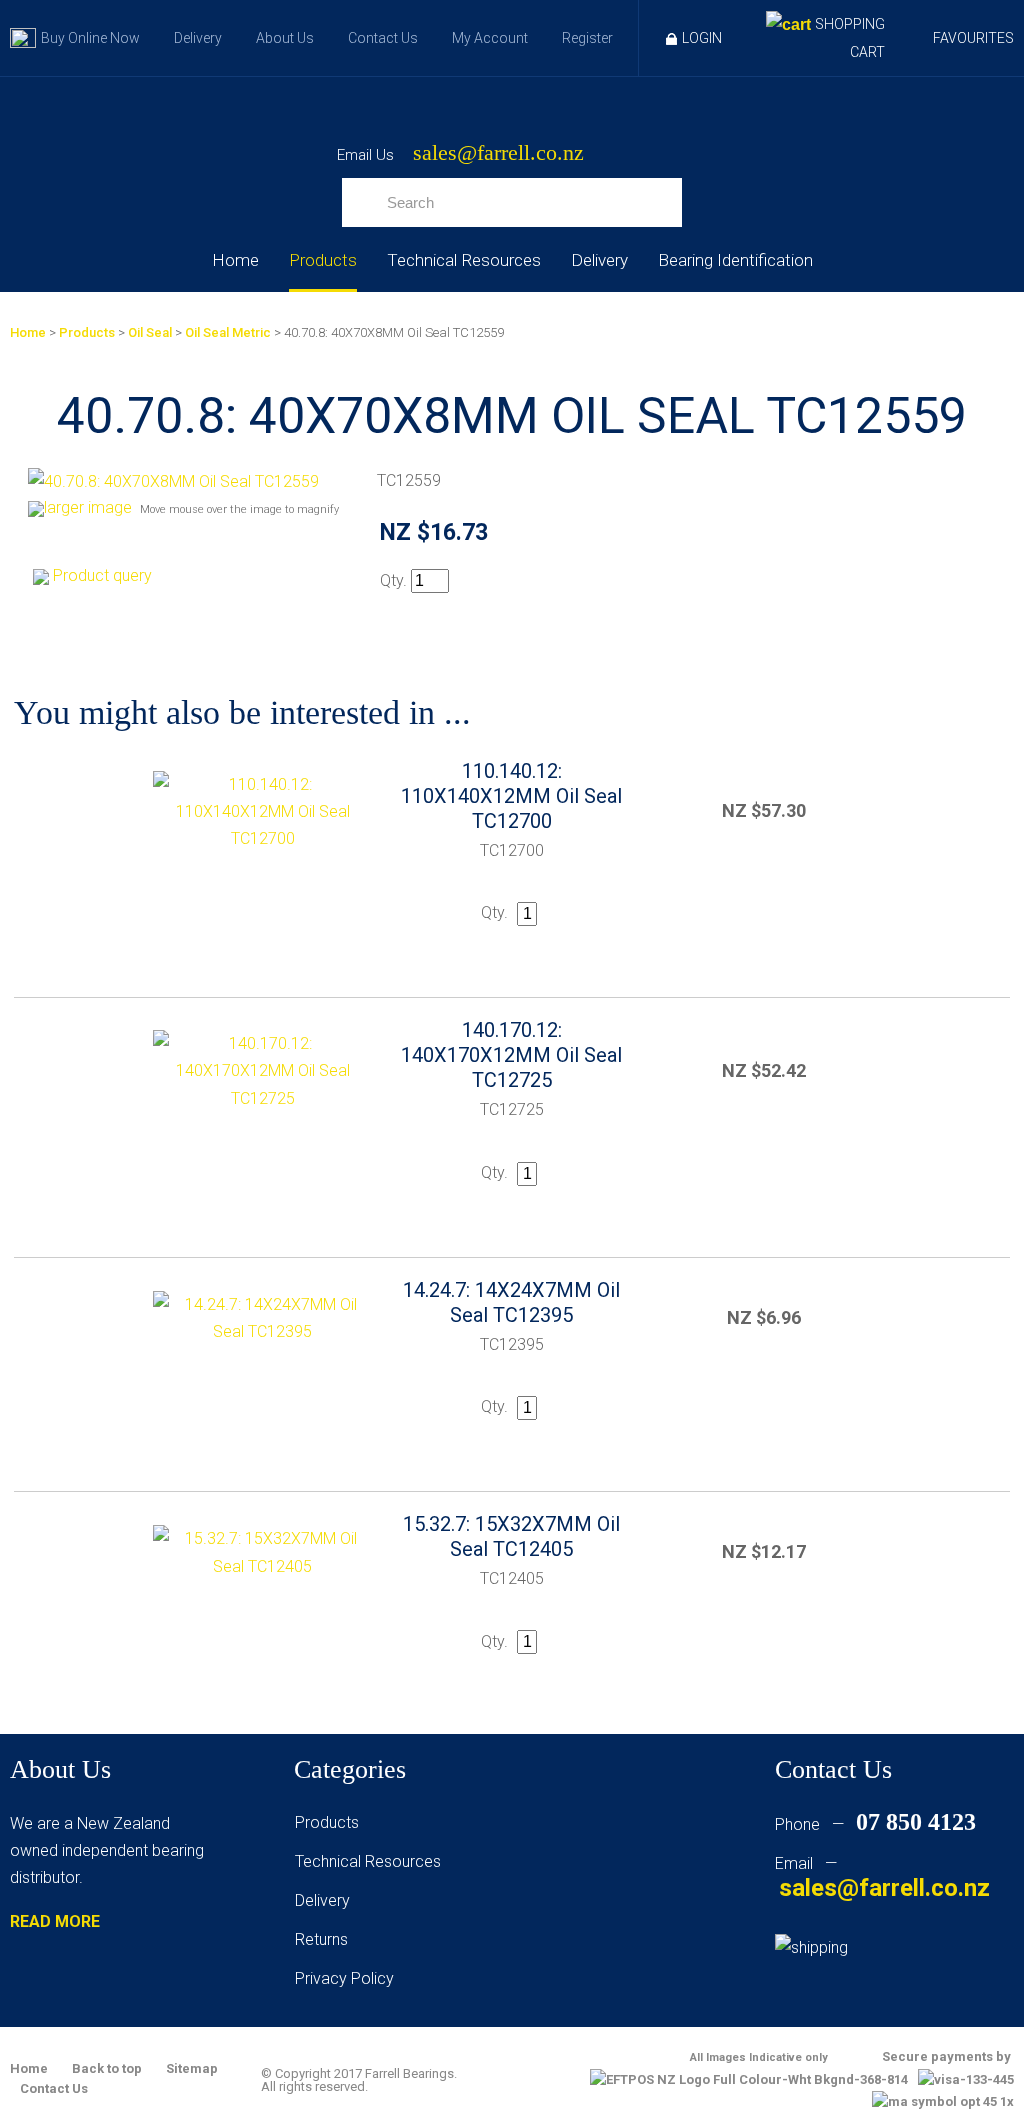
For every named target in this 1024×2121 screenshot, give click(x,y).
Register (587, 38)
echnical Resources (372, 1861)
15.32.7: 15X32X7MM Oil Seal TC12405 (511, 1536)
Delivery (198, 38)
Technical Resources (464, 260)
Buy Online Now (90, 38)
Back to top (107, 2068)
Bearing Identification (735, 260)
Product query (102, 575)
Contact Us (383, 38)
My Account (490, 38)
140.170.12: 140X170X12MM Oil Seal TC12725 (511, 1055)
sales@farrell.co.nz (498, 153)
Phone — (875, 1824)
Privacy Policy (344, 1978)
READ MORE (55, 1921)
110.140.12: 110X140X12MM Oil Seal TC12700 (511, 796)
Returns (321, 1939)
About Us (285, 38)
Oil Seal (150, 332)
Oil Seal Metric (228, 332)
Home (235, 260)
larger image (88, 507)
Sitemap (192, 2068)
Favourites (973, 38)
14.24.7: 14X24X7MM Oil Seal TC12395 (511, 1302)
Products (323, 260)
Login (702, 38)
